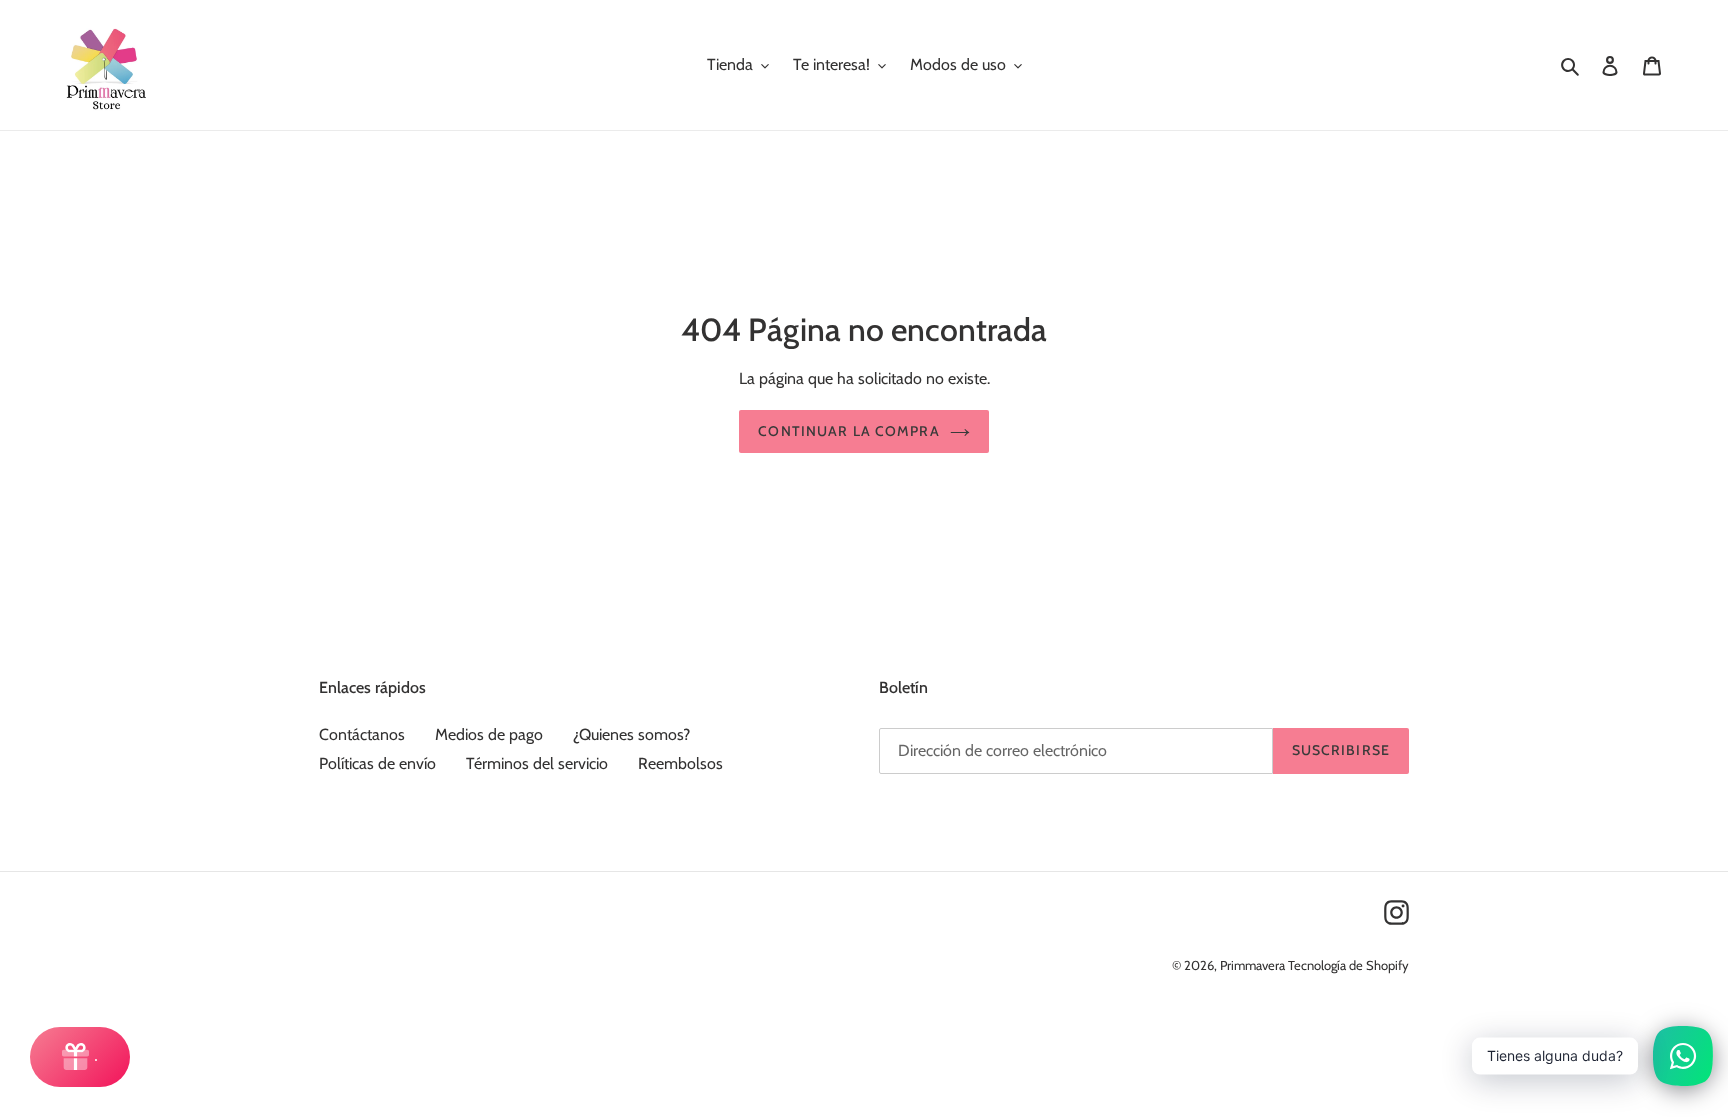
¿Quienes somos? (631, 734)
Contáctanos (362, 734)
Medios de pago (489, 734)
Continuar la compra (848, 431)
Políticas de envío (377, 763)
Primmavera (1254, 965)
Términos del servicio (537, 763)
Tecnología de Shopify (1348, 965)
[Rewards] (80, 1057)
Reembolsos (680, 763)
